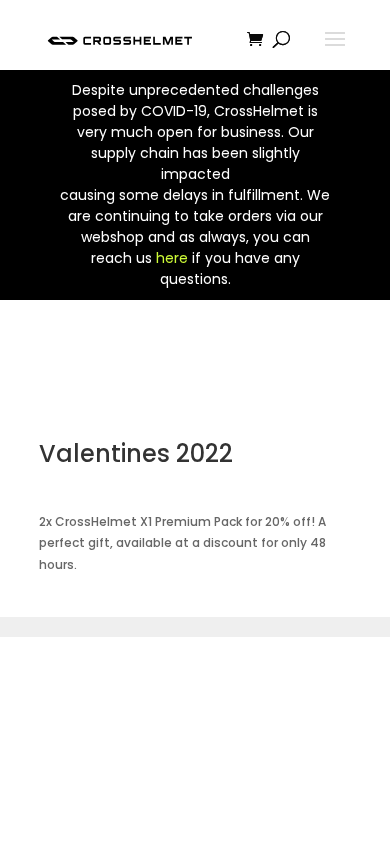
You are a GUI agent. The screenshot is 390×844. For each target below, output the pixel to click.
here (172, 258)
